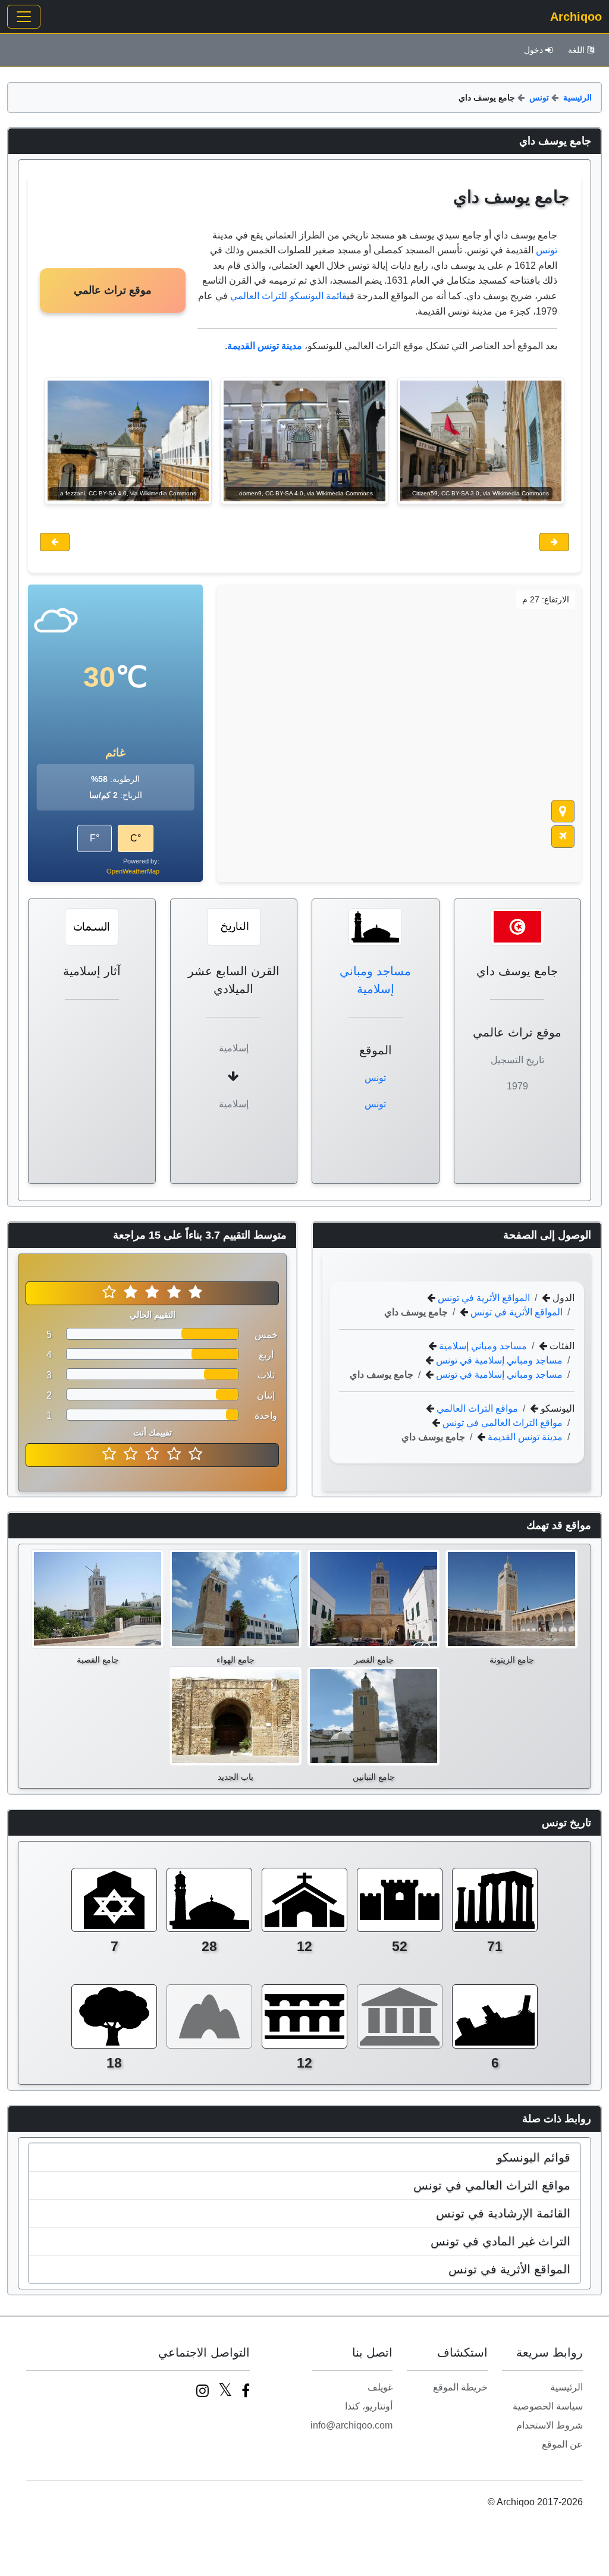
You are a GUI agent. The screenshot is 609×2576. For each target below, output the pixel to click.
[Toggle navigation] (24, 17)
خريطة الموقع (460, 2387)
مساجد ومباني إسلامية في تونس (498, 1360)
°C (136, 838)
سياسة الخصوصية (548, 2406)
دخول (533, 50)
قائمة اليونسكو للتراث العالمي (288, 296)
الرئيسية (577, 98)
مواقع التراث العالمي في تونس (501, 1423)
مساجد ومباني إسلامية (482, 1346)
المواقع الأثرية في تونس (483, 1298)
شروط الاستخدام (550, 2425)
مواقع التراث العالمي (476, 1408)
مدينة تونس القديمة (524, 1437)
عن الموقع (562, 2444)
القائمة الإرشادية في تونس (503, 2213)
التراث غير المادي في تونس (500, 2241)
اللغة (576, 50)
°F (95, 838)
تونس (539, 98)
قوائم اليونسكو (533, 2157)
